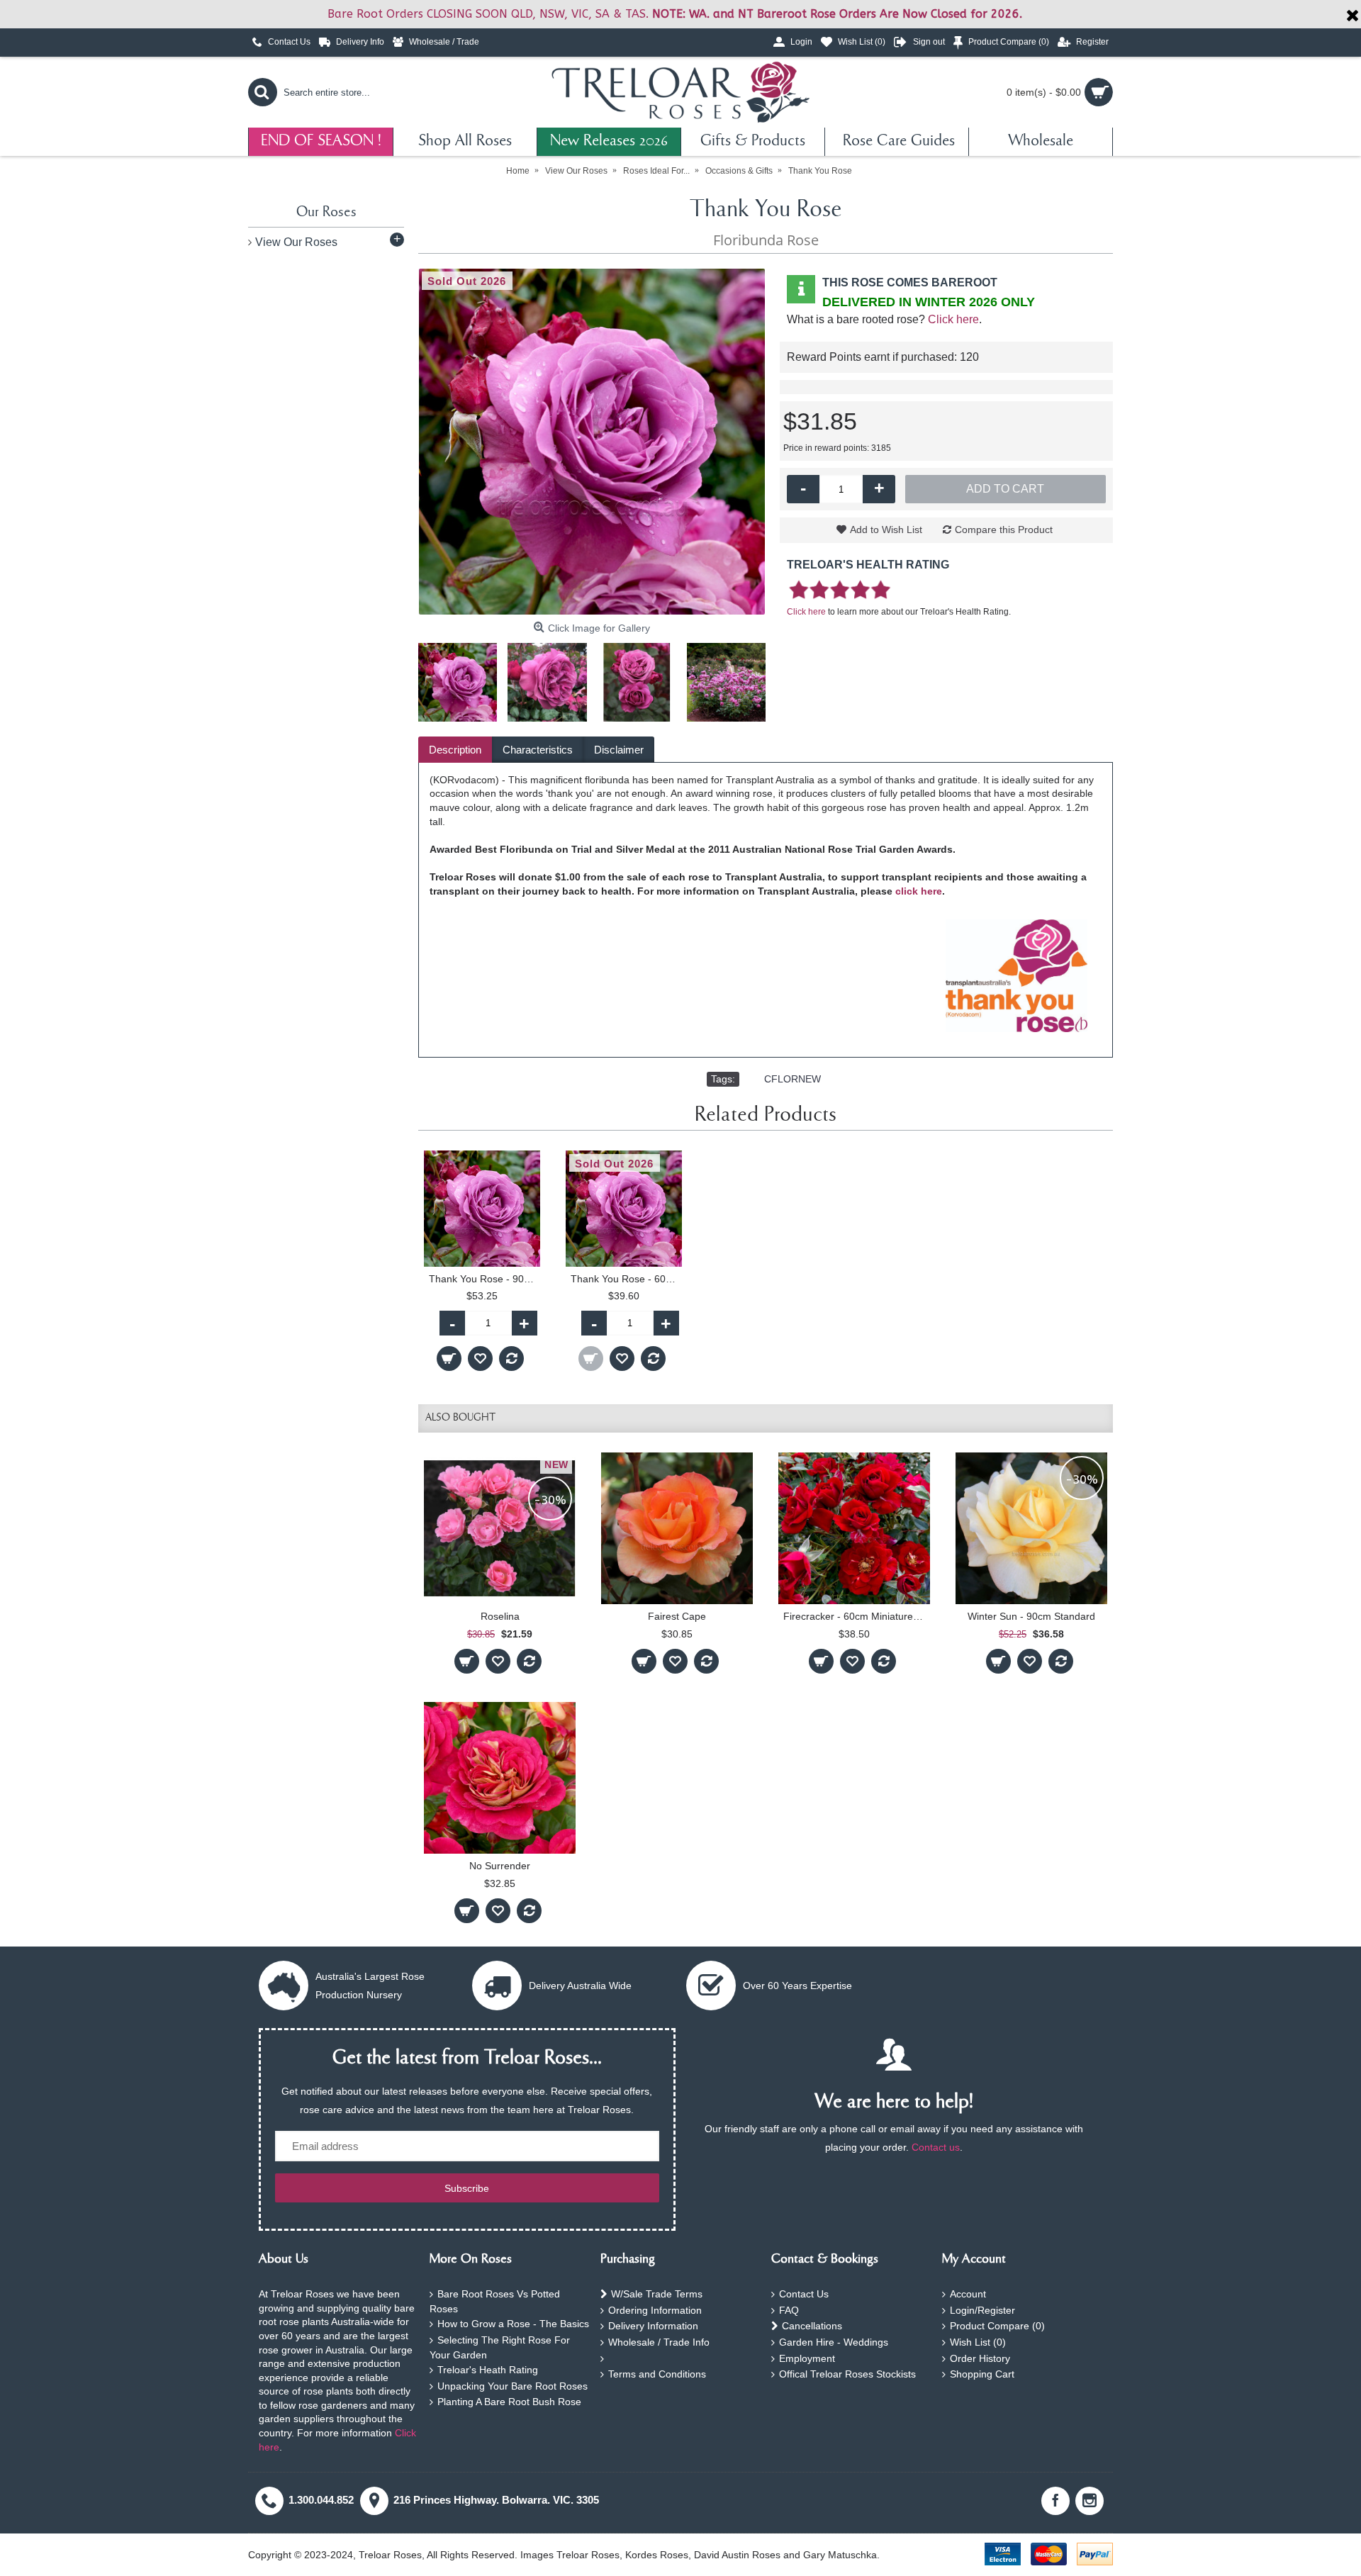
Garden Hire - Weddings (834, 2342)
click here (919, 891)
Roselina (500, 1616)
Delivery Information (653, 2326)
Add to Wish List (886, 530)
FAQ (789, 2310)
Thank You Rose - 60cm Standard (626, 1279)
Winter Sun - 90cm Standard (1031, 1616)
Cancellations (812, 2326)
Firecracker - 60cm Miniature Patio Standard (857, 1616)
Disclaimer (619, 750)
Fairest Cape (677, 1616)
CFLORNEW (792, 1079)
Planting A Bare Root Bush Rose (509, 2402)
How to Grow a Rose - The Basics (513, 2324)
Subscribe (467, 2188)
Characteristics (538, 750)
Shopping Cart (982, 2374)
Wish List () (978, 2342)
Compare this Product (1004, 530)
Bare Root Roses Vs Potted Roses (495, 2301)
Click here (953, 319)
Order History (980, 2358)
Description (455, 750)
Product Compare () (997, 2326)
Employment (807, 2358)
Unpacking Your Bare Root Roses (513, 2386)
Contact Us (804, 2294)
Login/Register (982, 2310)
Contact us (936, 2147)
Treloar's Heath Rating (488, 2370)
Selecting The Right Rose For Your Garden (500, 2347)
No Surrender (500, 1866)
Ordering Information (655, 2310)
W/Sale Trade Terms (657, 2294)
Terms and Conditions (657, 2374)
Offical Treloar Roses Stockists (847, 2374)
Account (968, 2294)
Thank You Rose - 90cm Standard (485, 1279)
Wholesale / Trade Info (659, 2342)
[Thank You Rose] (592, 442)
